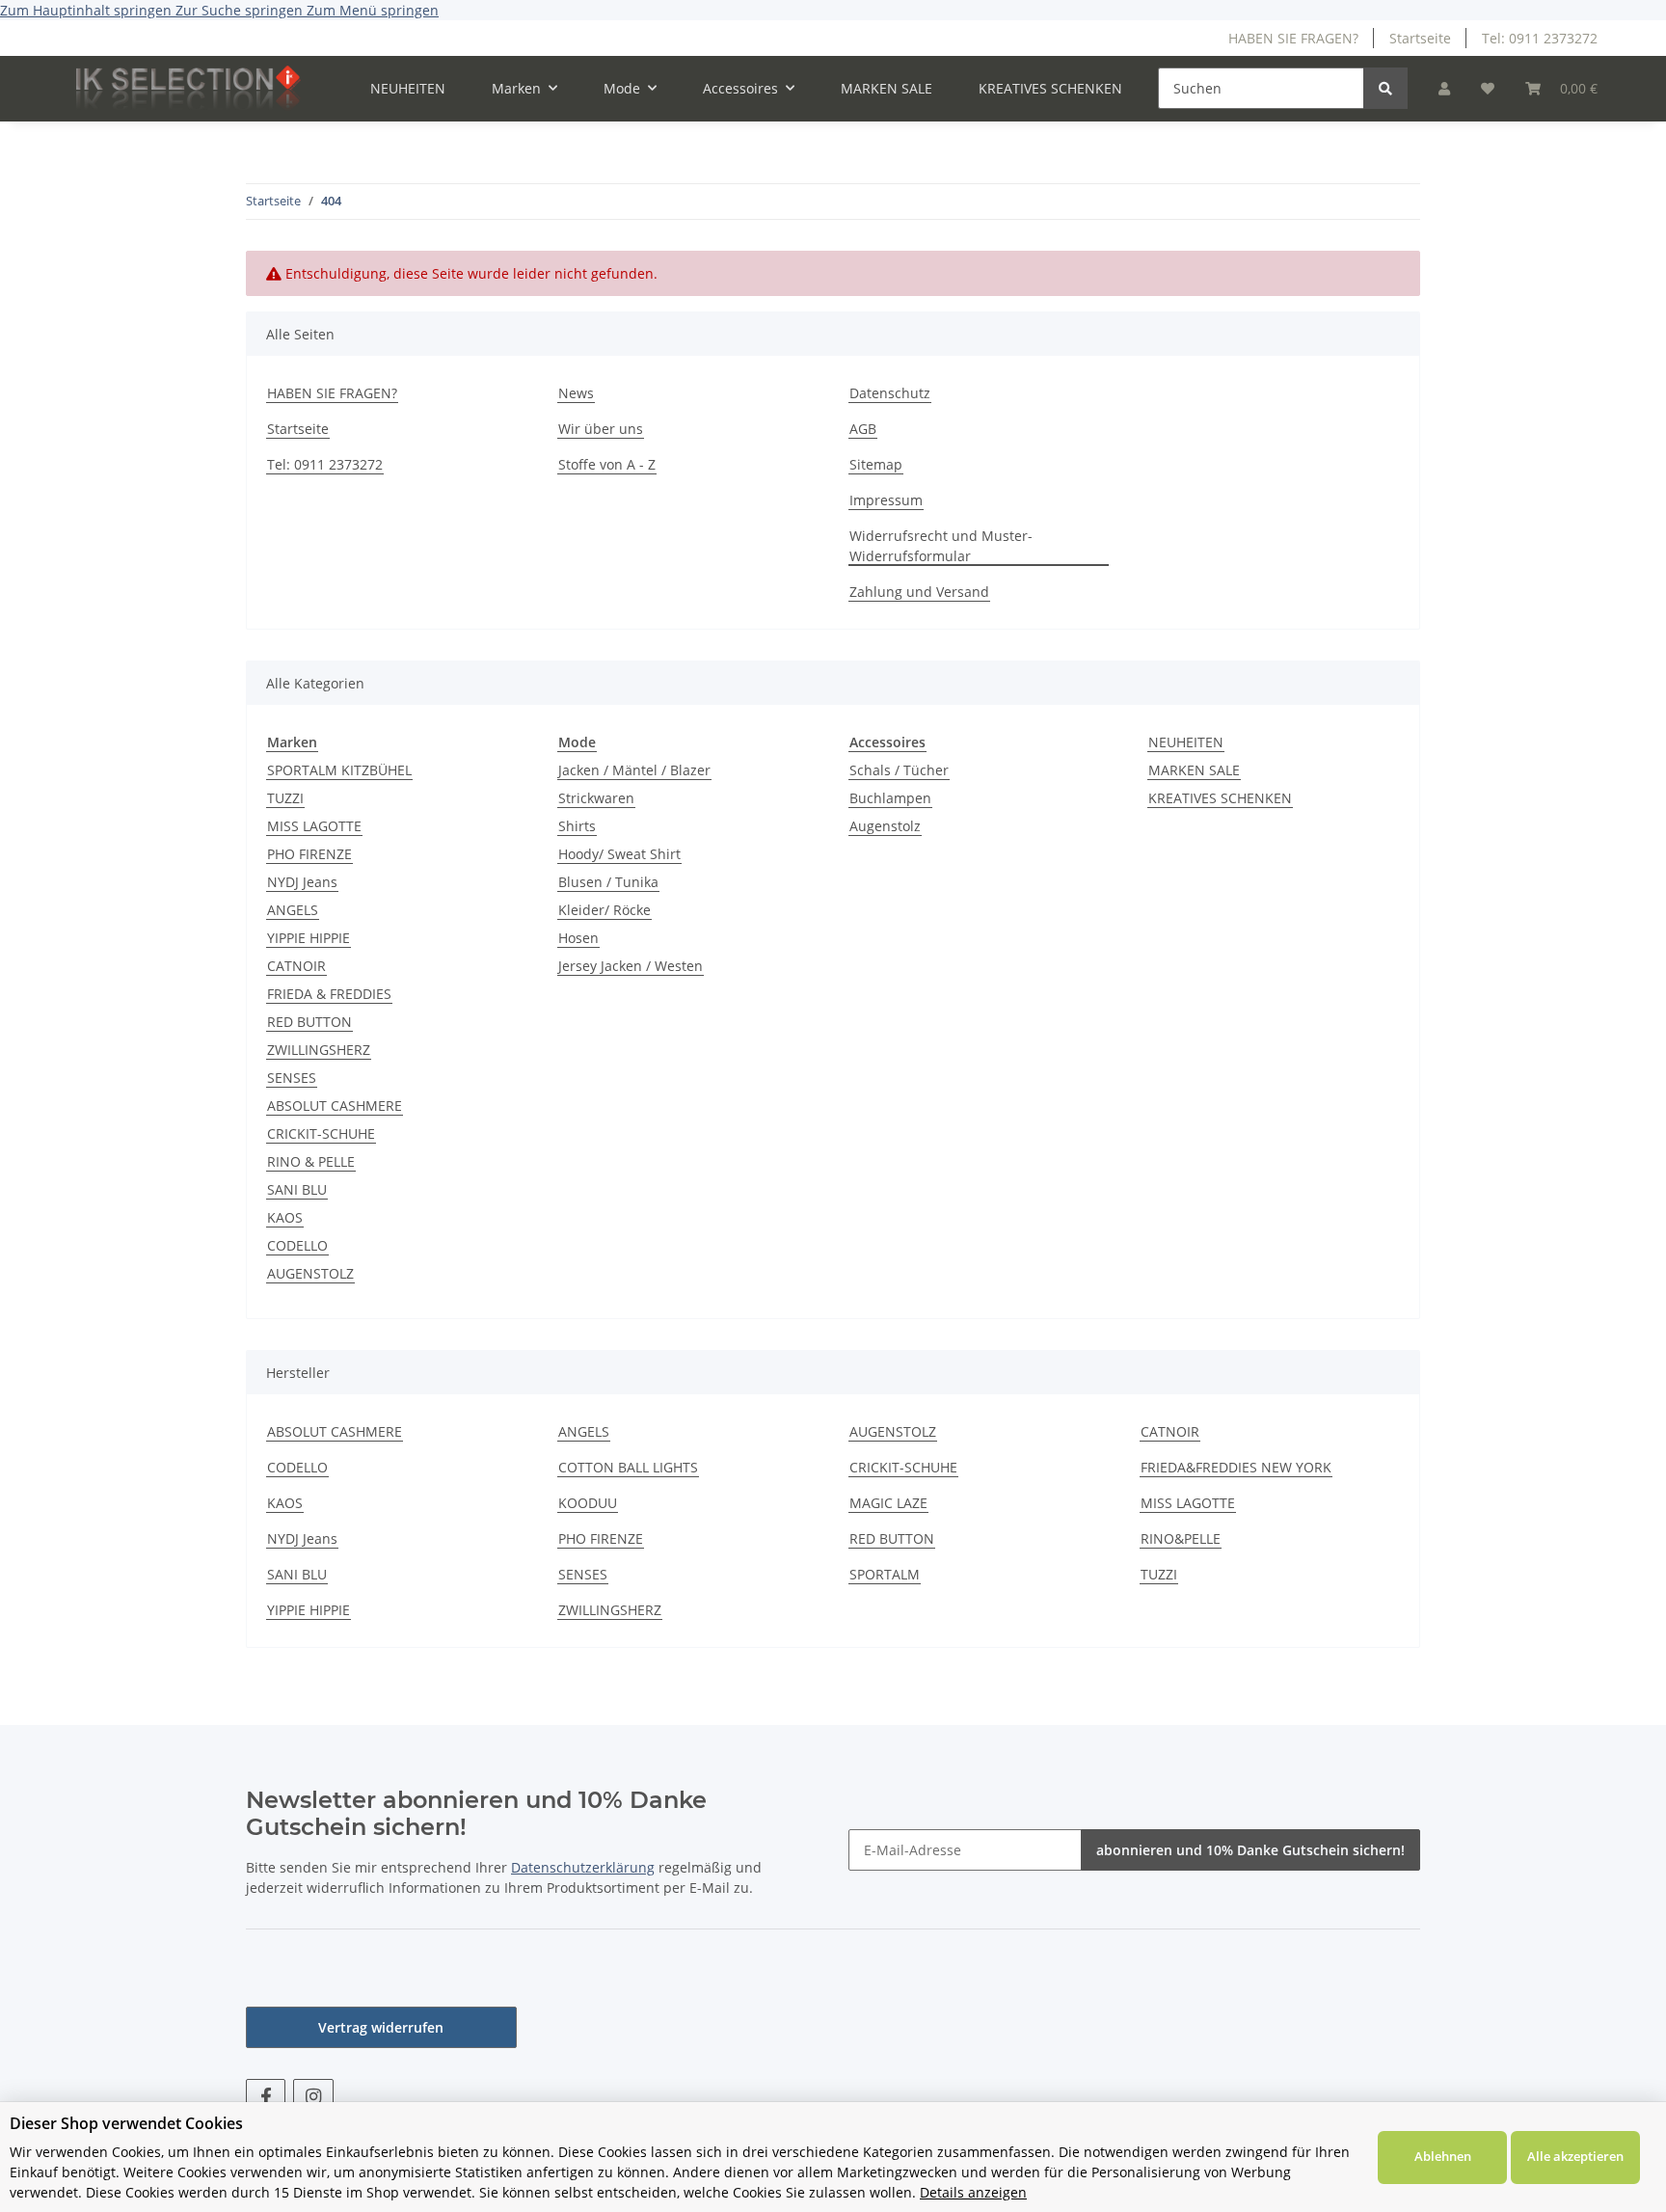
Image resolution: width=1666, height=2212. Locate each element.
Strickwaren (596, 798)
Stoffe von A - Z (607, 464)
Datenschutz (890, 393)
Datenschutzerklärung (583, 1867)
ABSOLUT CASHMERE (335, 1106)
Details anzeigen (973, 2192)
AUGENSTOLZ (310, 1273)
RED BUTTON (309, 1022)
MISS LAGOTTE (314, 826)
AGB (863, 429)
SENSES (292, 1078)
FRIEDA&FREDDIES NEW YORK (1236, 1467)
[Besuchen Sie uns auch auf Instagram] (313, 2096)
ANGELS (293, 910)
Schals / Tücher (899, 770)
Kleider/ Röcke (605, 910)
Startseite (1420, 38)
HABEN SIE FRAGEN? (1293, 38)
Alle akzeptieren (1575, 2156)
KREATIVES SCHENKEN (1220, 798)
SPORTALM (885, 1574)
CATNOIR (296, 966)
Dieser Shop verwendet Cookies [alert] (126, 2123)
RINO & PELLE (311, 1161)
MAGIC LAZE (888, 1503)
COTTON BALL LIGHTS (628, 1467)
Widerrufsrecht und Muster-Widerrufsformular (941, 546)
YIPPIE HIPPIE (309, 938)
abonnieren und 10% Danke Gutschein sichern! (1250, 1850)
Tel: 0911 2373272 (1540, 38)
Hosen (578, 938)
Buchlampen (890, 798)
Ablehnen (1443, 2156)
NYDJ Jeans (302, 882)
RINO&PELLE (1181, 1538)
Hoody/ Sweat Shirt (619, 854)
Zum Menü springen (373, 10)
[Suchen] (1385, 88)
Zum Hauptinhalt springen (88, 10)
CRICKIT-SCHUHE (321, 1133)
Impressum (886, 500)
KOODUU (588, 1503)
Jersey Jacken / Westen (631, 966)
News (576, 393)
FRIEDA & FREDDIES (329, 994)
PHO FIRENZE (309, 854)
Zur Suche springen (241, 10)
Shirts (577, 826)
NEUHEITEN (1186, 742)
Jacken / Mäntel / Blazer (634, 770)
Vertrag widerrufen (381, 2027)
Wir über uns (601, 429)
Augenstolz (885, 826)
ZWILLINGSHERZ (319, 1050)
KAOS (285, 1217)
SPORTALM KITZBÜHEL (339, 770)
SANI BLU (297, 1189)
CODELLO (297, 1245)
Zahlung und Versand (919, 592)
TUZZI (285, 798)
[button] (1444, 88)
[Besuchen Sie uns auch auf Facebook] (266, 2096)
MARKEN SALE (1194, 770)
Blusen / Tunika (608, 882)
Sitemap (876, 464)
